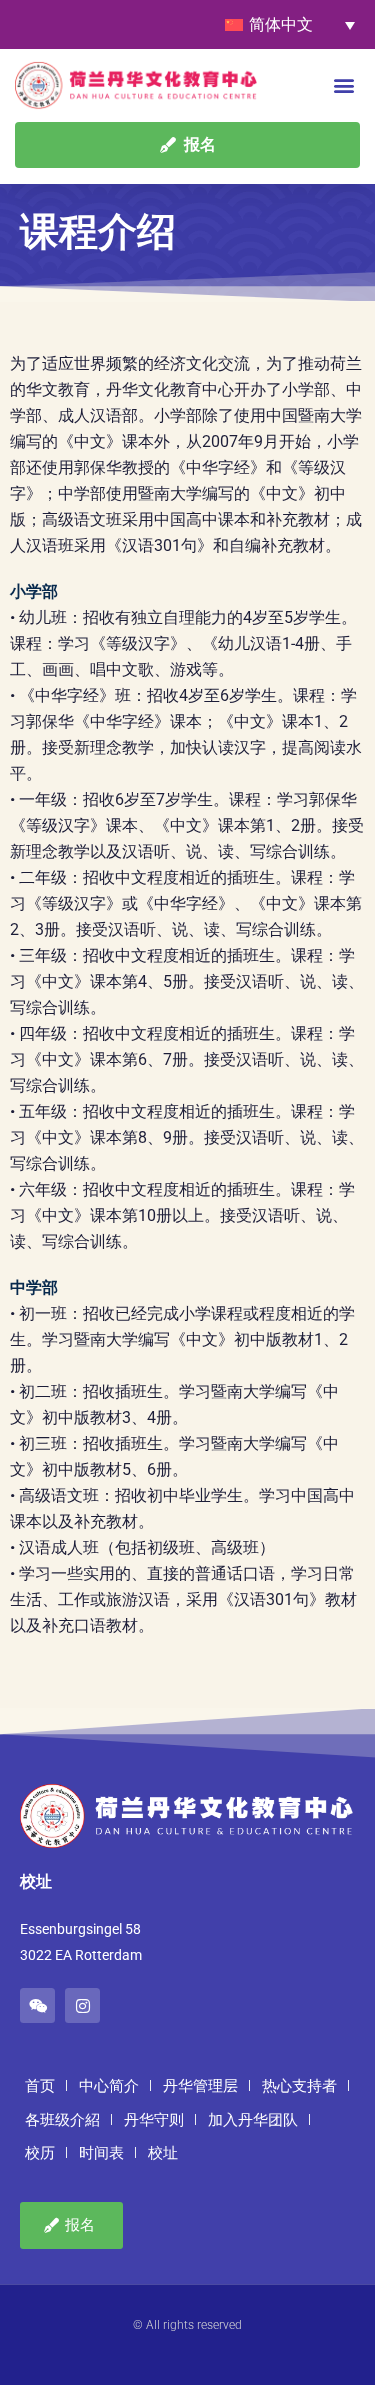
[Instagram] (82, 2005)
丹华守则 (154, 2120)
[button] (343, 84)
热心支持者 (299, 2086)
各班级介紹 (62, 2120)
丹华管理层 (200, 2086)
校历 (40, 2153)
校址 (163, 2153)
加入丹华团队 (253, 2120)
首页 (40, 2086)
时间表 (101, 2153)
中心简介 (109, 2086)
